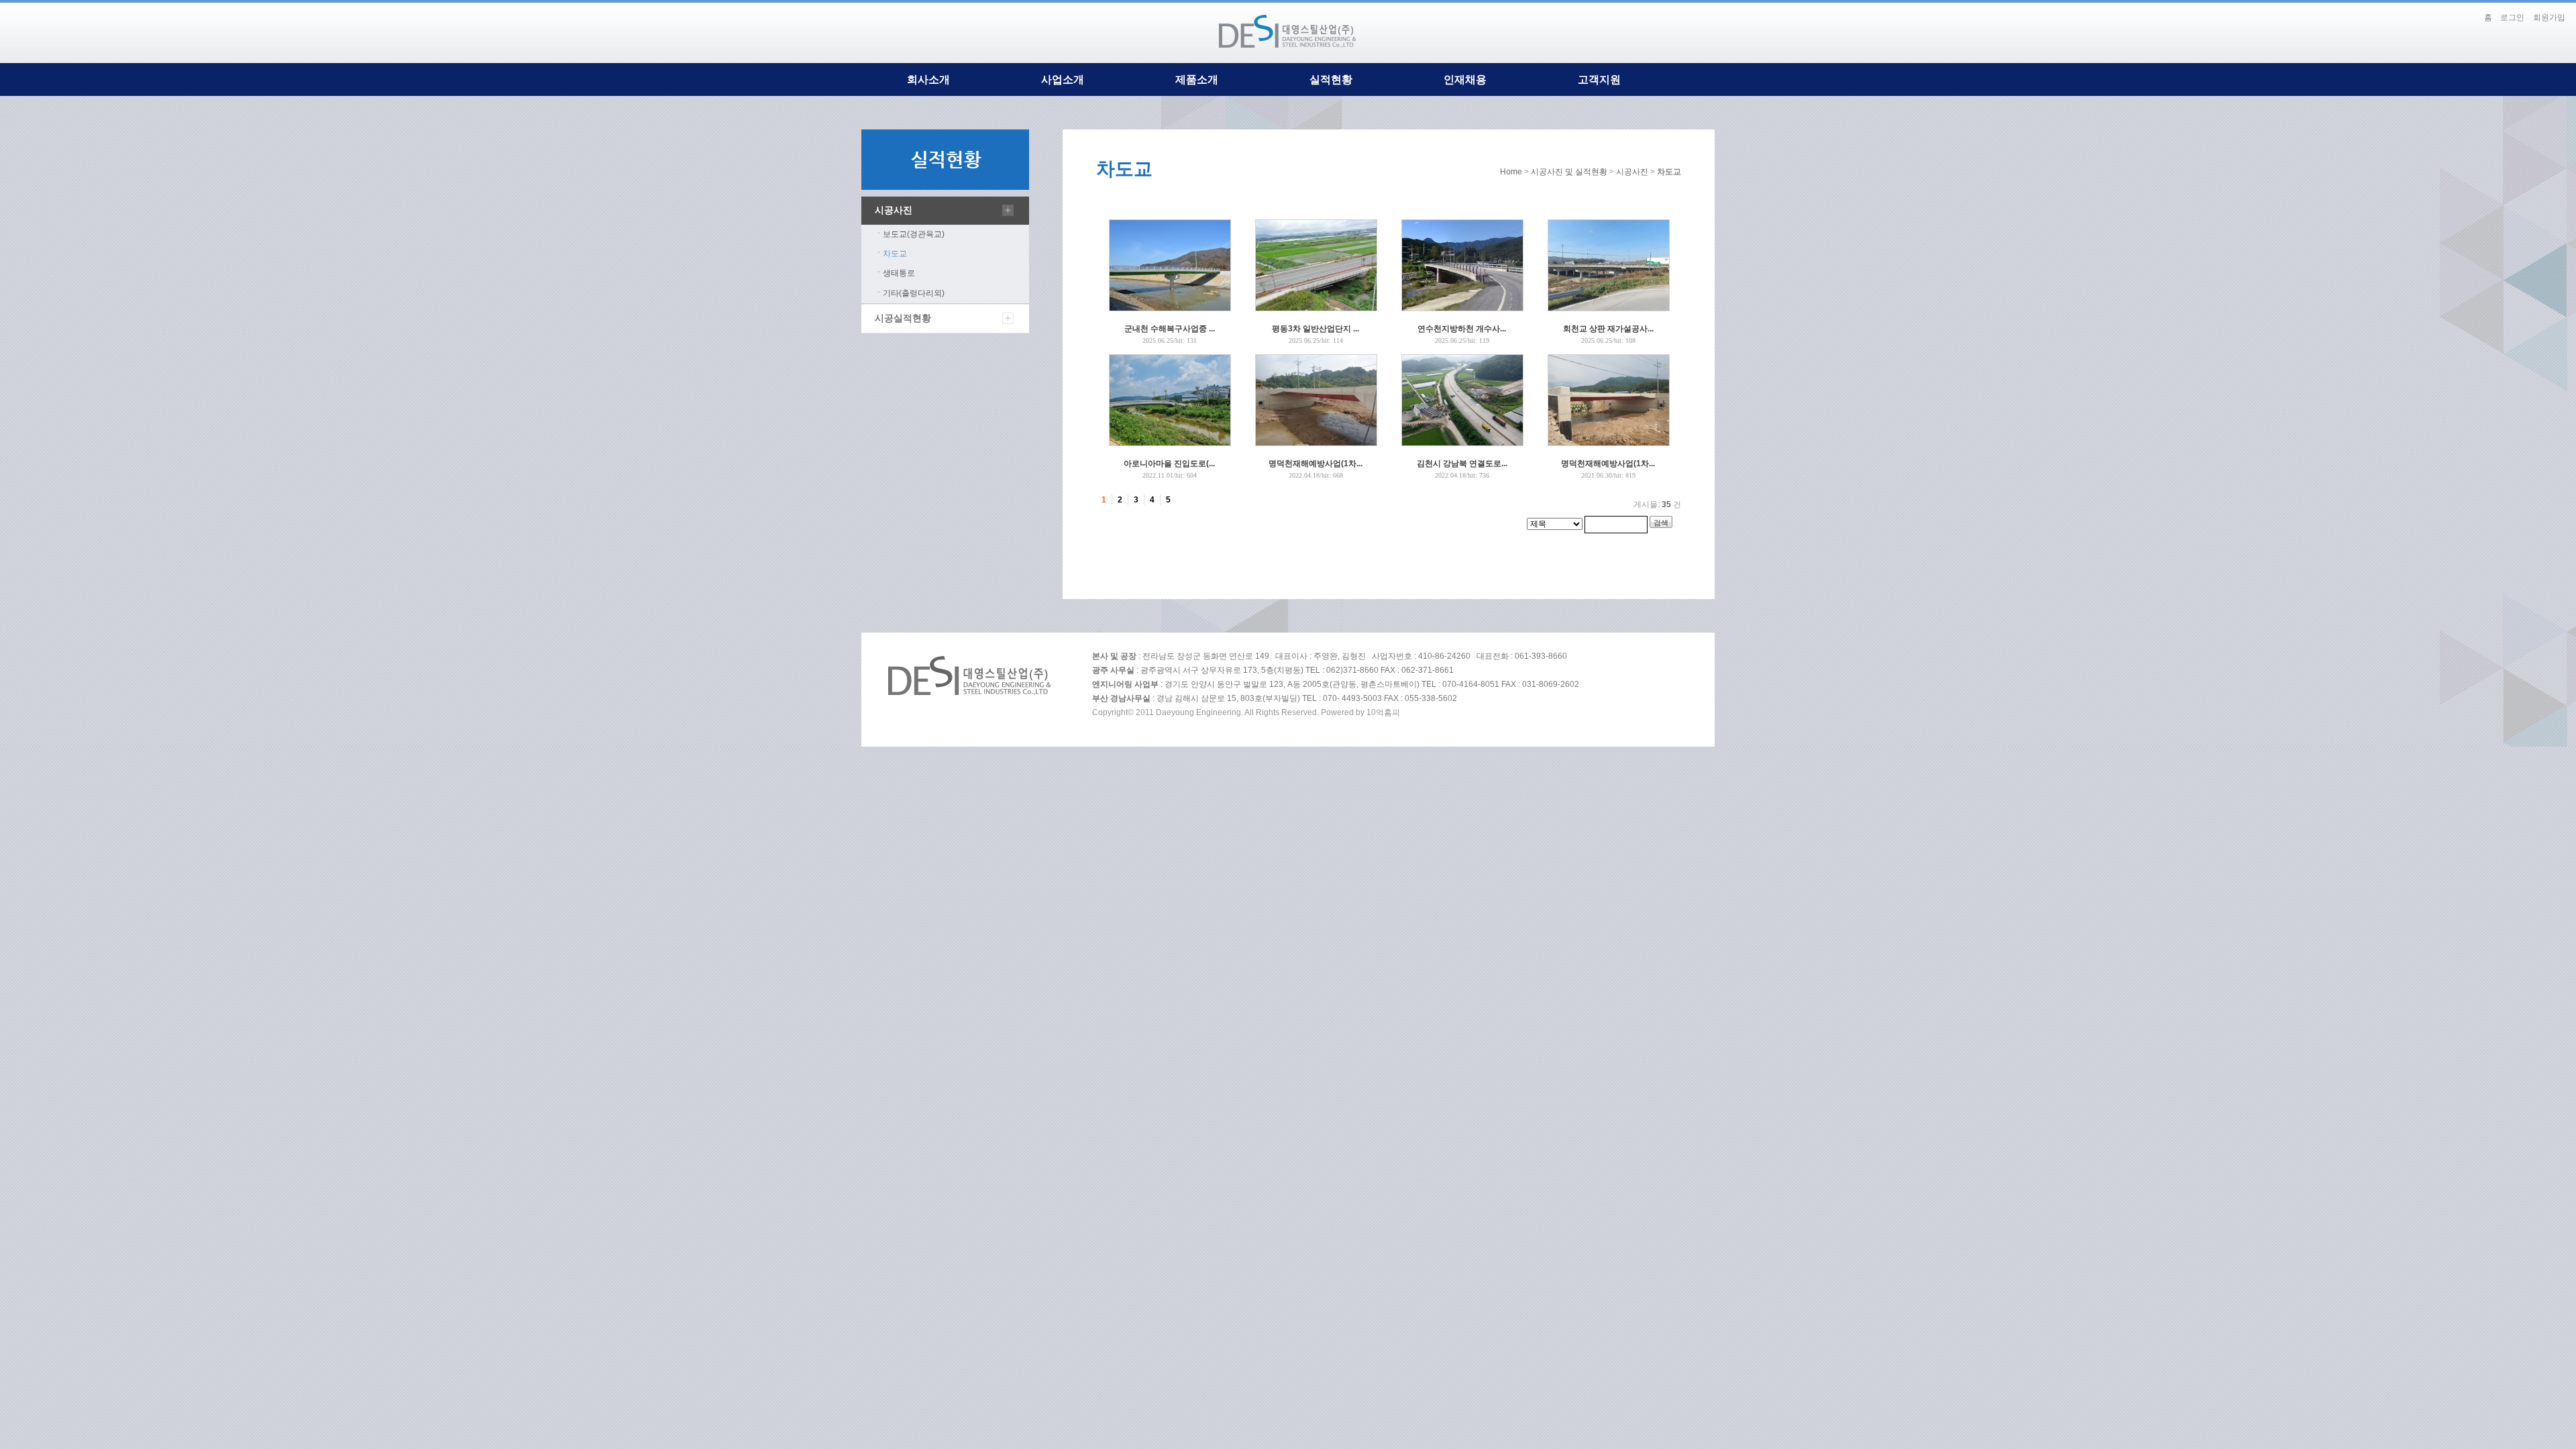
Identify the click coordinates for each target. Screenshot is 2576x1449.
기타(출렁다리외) (914, 293)
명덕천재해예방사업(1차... (1316, 464)
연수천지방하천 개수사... (1462, 329)
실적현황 (1331, 79)
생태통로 (899, 273)
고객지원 (1599, 79)
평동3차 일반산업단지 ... (1316, 329)
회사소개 (928, 79)
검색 (1661, 523)
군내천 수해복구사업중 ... (1170, 329)
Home (1511, 172)
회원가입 (2549, 17)
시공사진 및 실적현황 (1569, 172)
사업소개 (1063, 79)
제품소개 (1197, 79)
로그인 (2512, 17)
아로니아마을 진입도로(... (1169, 464)
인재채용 (1465, 79)
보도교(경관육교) (914, 234)
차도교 (895, 254)
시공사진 (894, 210)
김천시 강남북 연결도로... (1462, 464)
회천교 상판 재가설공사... (1608, 329)
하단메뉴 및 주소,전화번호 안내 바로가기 (2473, 12)
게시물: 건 (1657, 504)
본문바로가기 (2464, 12)
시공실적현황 (903, 318)
